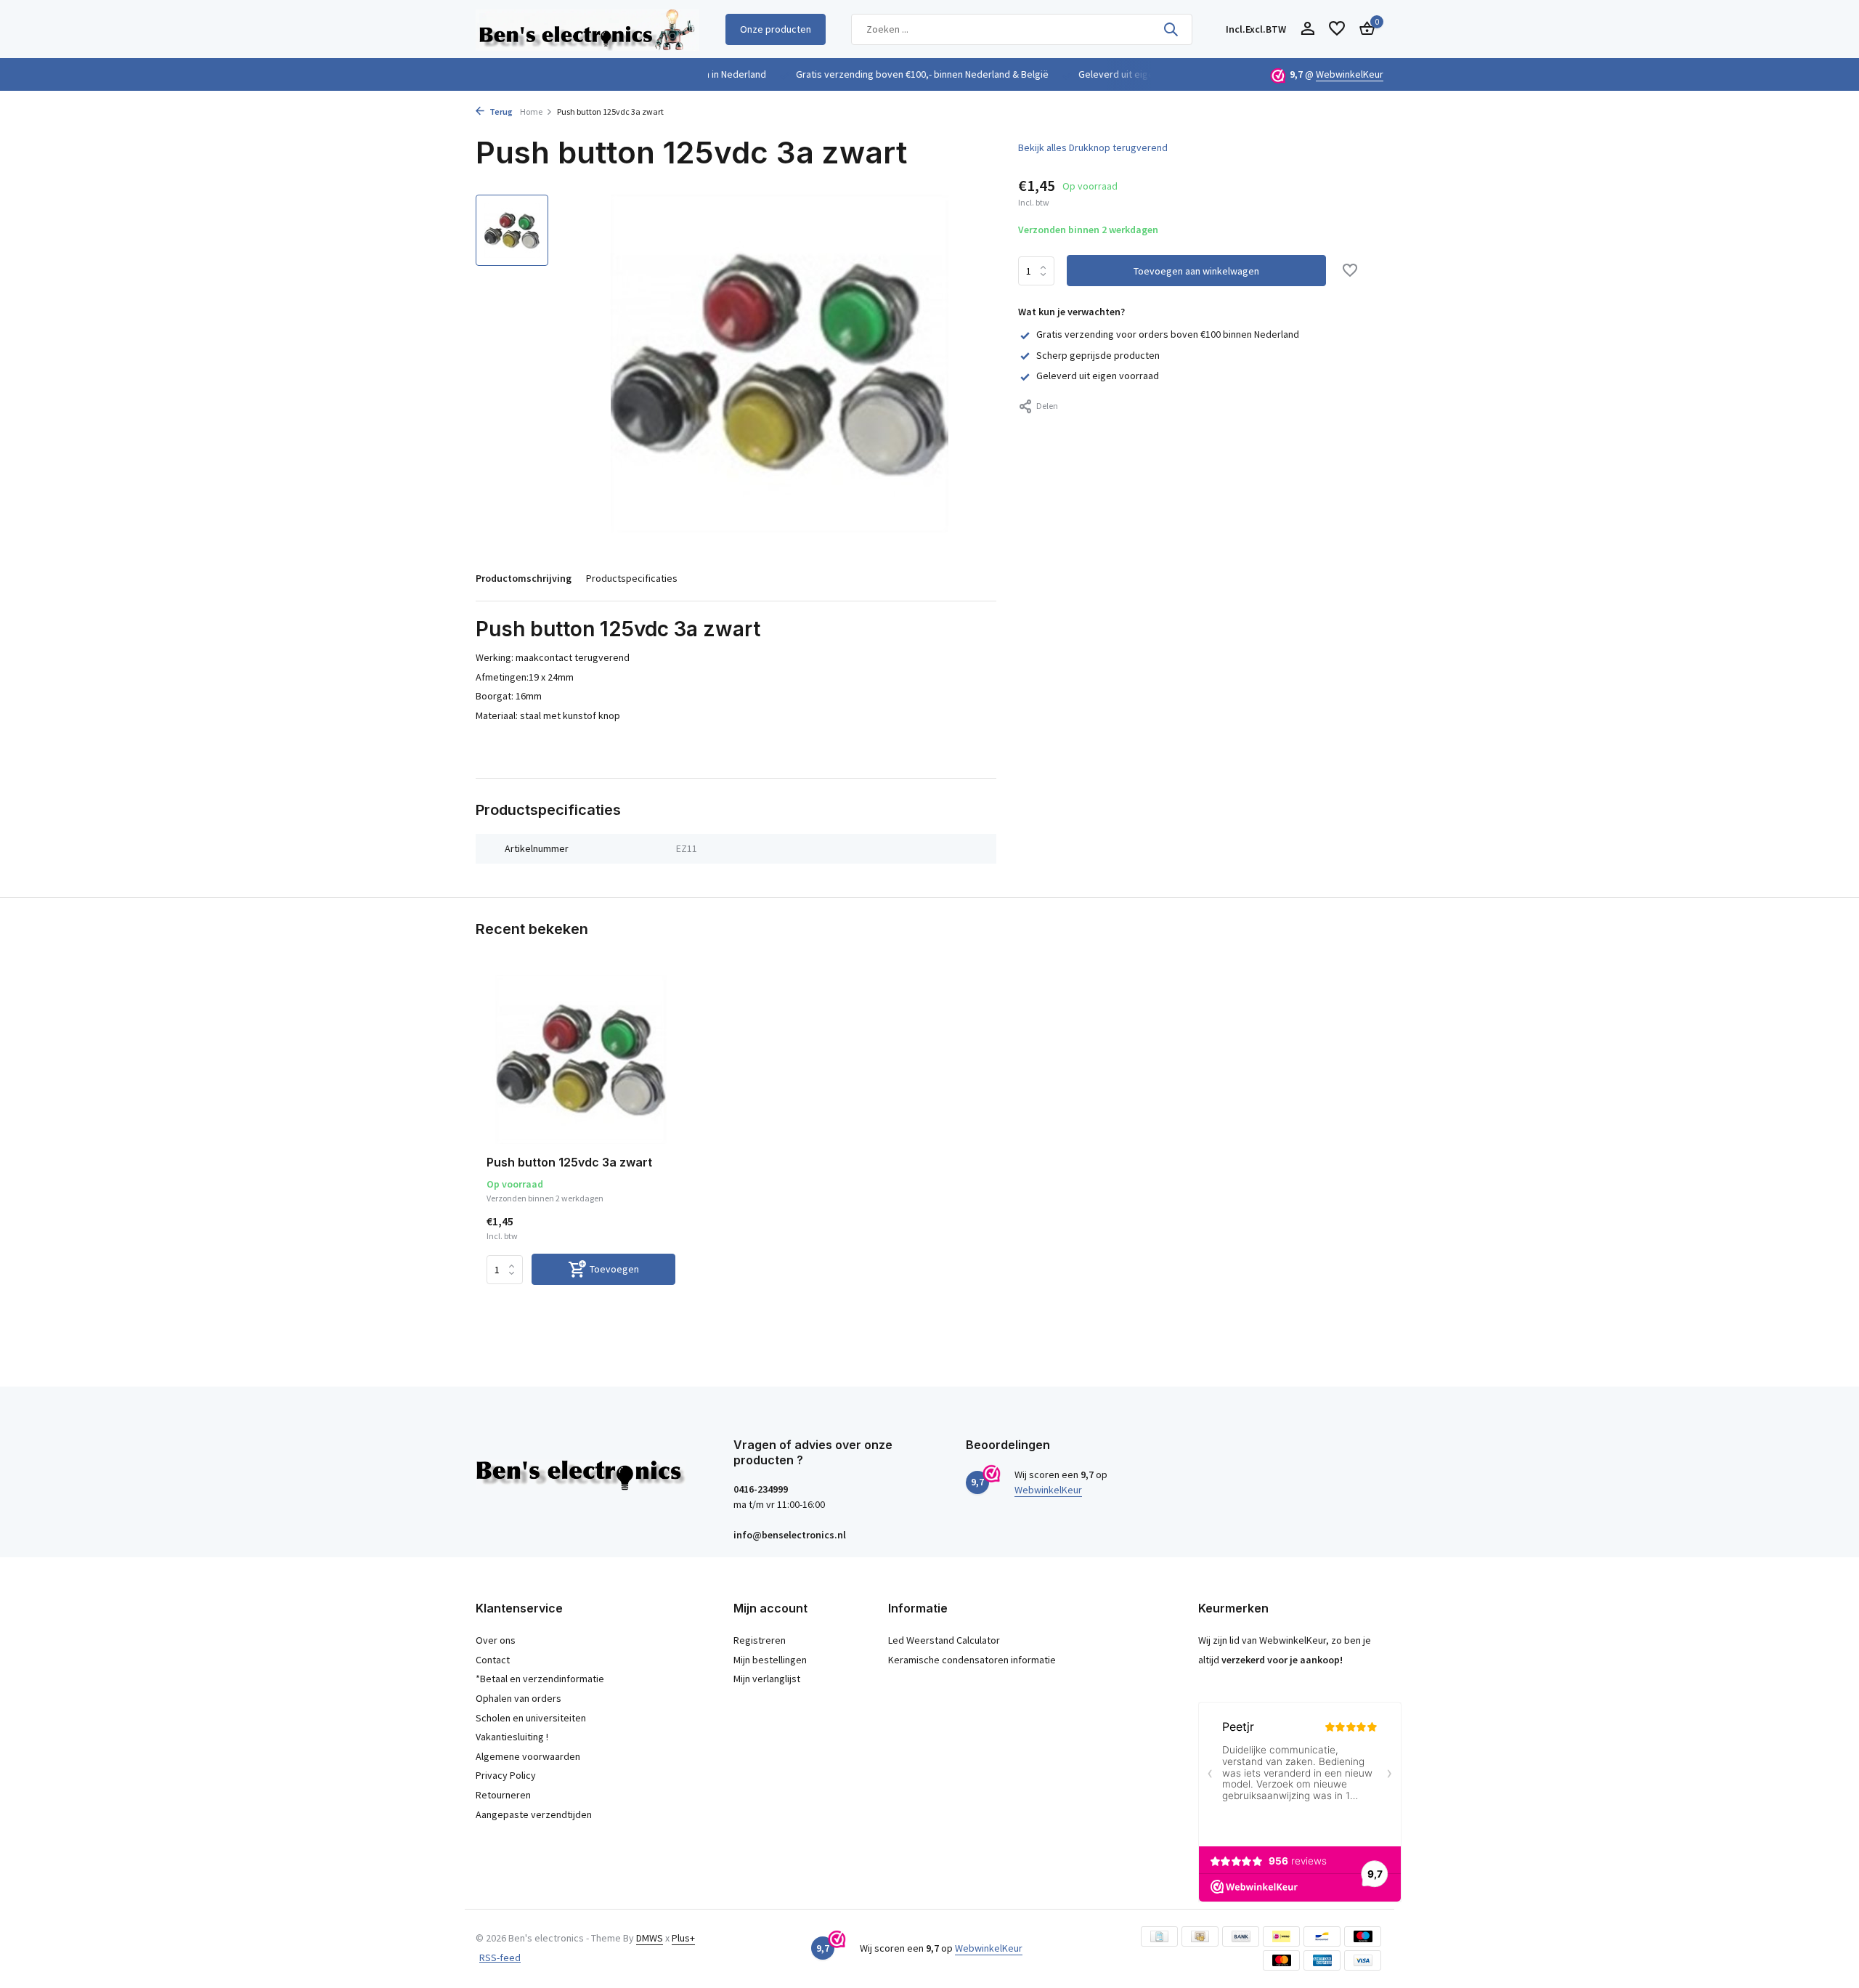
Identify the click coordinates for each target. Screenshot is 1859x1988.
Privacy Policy (506, 1775)
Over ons (496, 1640)
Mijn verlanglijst (767, 1679)
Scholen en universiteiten (531, 1718)
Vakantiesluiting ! (512, 1737)
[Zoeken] (1171, 29)
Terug (500, 111)
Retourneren (503, 1795)
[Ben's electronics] (587, 29)
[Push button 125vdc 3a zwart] (581, 1059)
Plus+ (683, 1938)
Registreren (760, 1640)
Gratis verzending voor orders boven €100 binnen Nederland (1168, 334)
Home (531, 111)
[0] (1363, 29)
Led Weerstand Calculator (944, 1640)
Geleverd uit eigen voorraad (1098, 376)
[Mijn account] (1307, 29)
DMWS (650, 1938)
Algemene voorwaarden (528, 1756)
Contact (493, 1660)
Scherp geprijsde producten (1098, 355)
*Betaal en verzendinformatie (540, 1679)
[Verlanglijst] (1337, 29)
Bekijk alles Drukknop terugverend (1093, 147)
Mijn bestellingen (770, 1660)
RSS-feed (500, 1957)
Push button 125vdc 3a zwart (569, 1162)
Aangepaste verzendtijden (534, 1814)
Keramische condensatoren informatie (972, 1660)
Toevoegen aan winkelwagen (1196, 271)
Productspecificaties (632, 578)
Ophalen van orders (518, 1698)
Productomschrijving (524, 578)
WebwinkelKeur (1350, 74)
